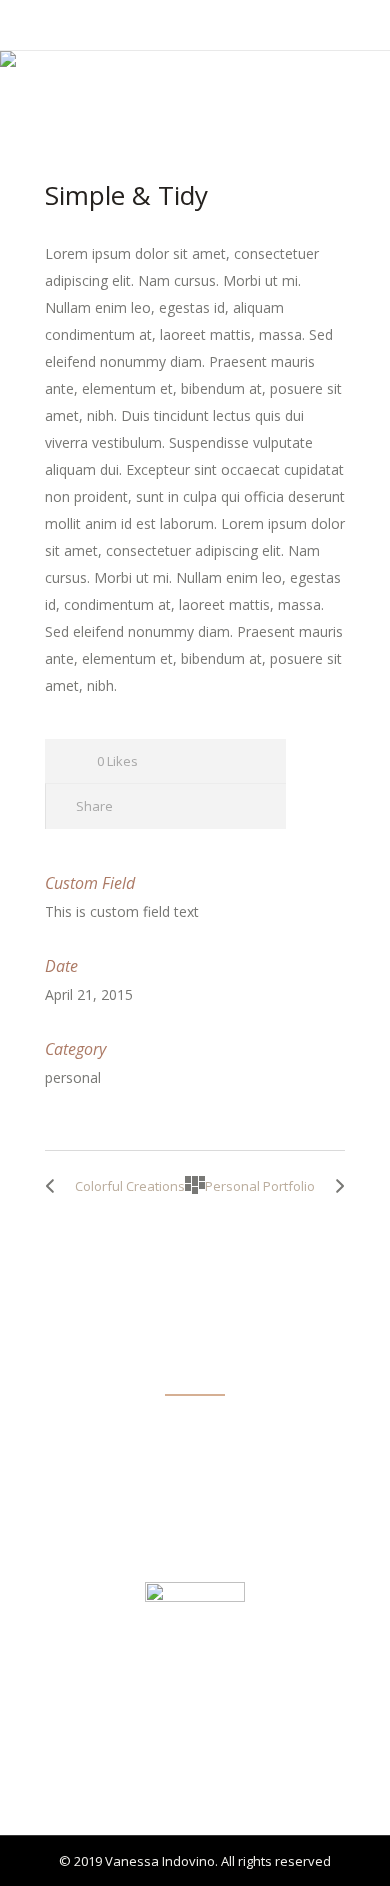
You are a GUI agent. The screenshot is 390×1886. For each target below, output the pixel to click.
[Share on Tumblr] (214, 806)
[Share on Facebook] (142, 806)
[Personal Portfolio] (335, 1186)
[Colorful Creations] (55, 1186)
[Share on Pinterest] (250, 806)
